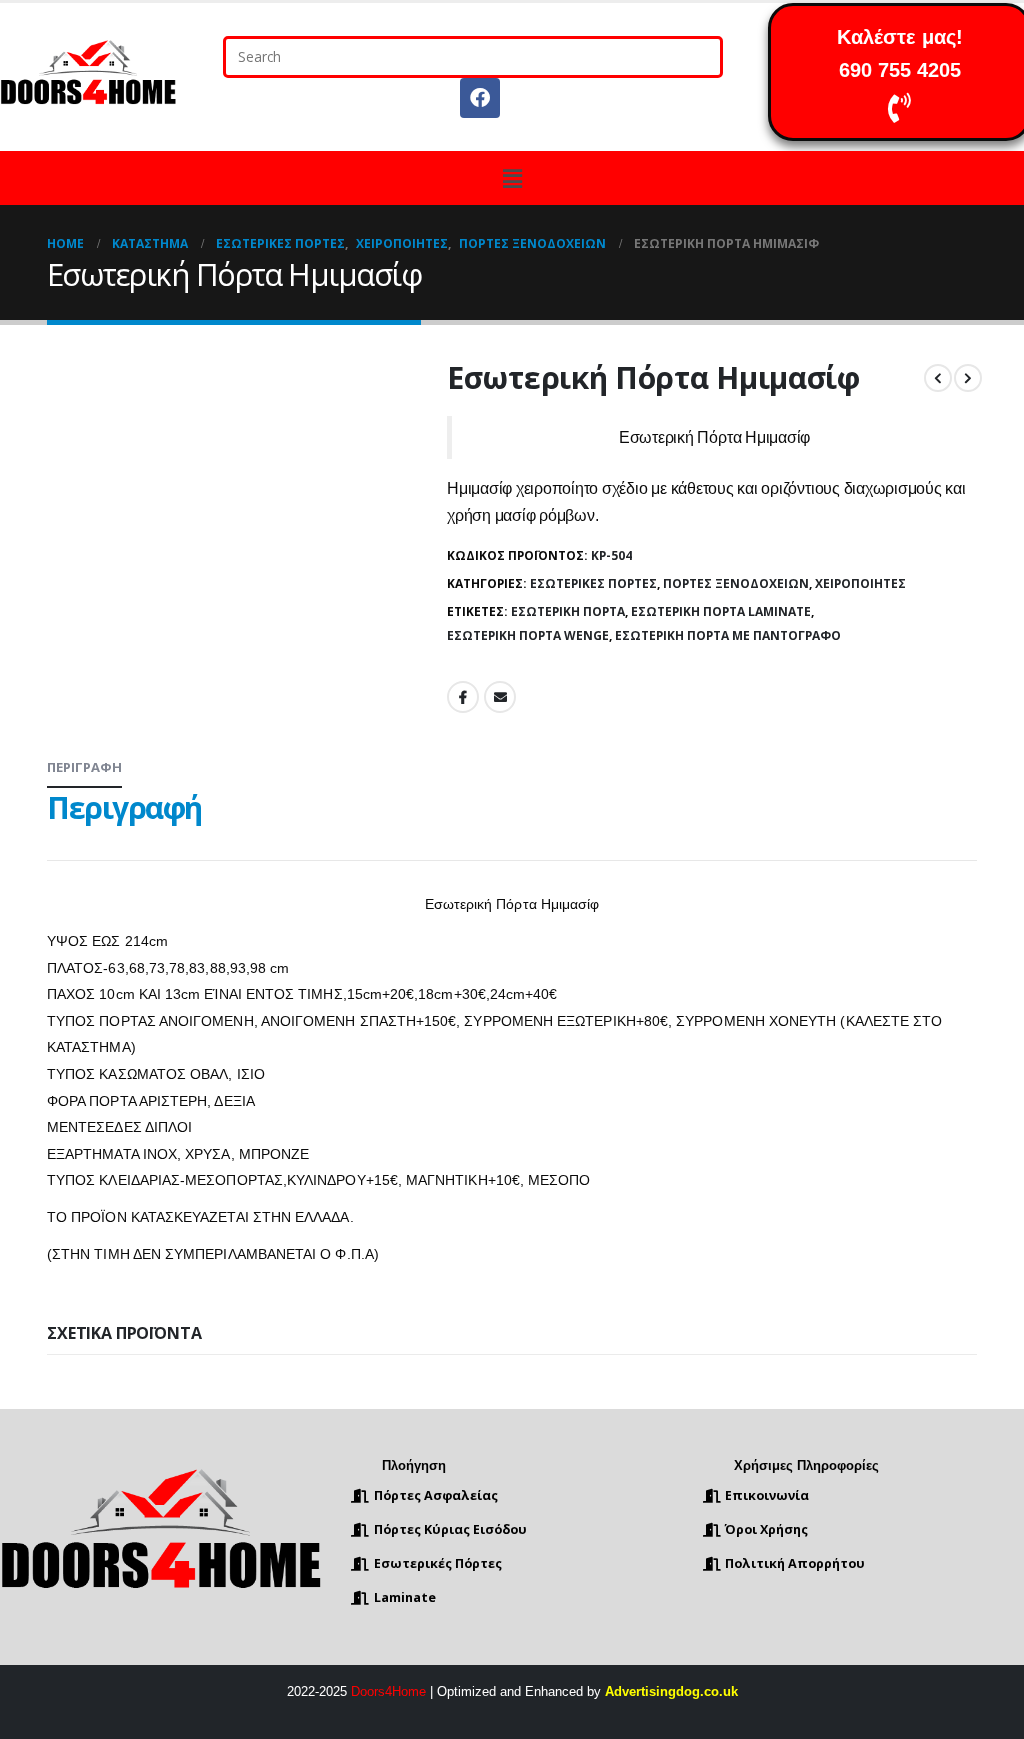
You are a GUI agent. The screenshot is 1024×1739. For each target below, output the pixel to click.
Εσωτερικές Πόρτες (593, 583)
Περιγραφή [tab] (84, 767)
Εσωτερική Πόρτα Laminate (721, 611)
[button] (512, 178)
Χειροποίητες (860, 583)
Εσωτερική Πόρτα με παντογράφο (728, 635)
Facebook (463, 697)
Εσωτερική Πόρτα (568, 611)
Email (500, 697)
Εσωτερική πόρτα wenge (528, 635)
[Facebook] (480, 98)
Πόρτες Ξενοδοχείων (736, 583)
